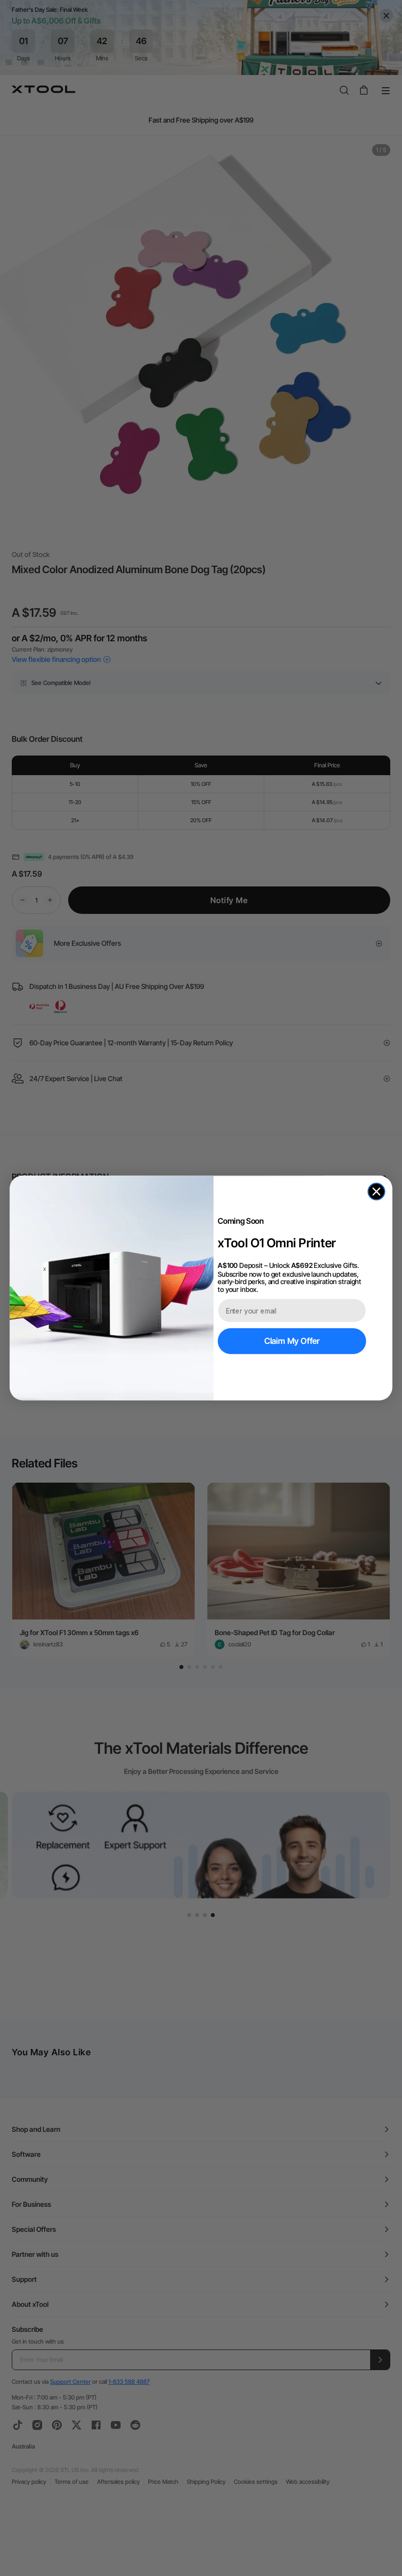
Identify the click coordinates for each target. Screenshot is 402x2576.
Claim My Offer (292, 1341)
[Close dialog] (377, 1191)
